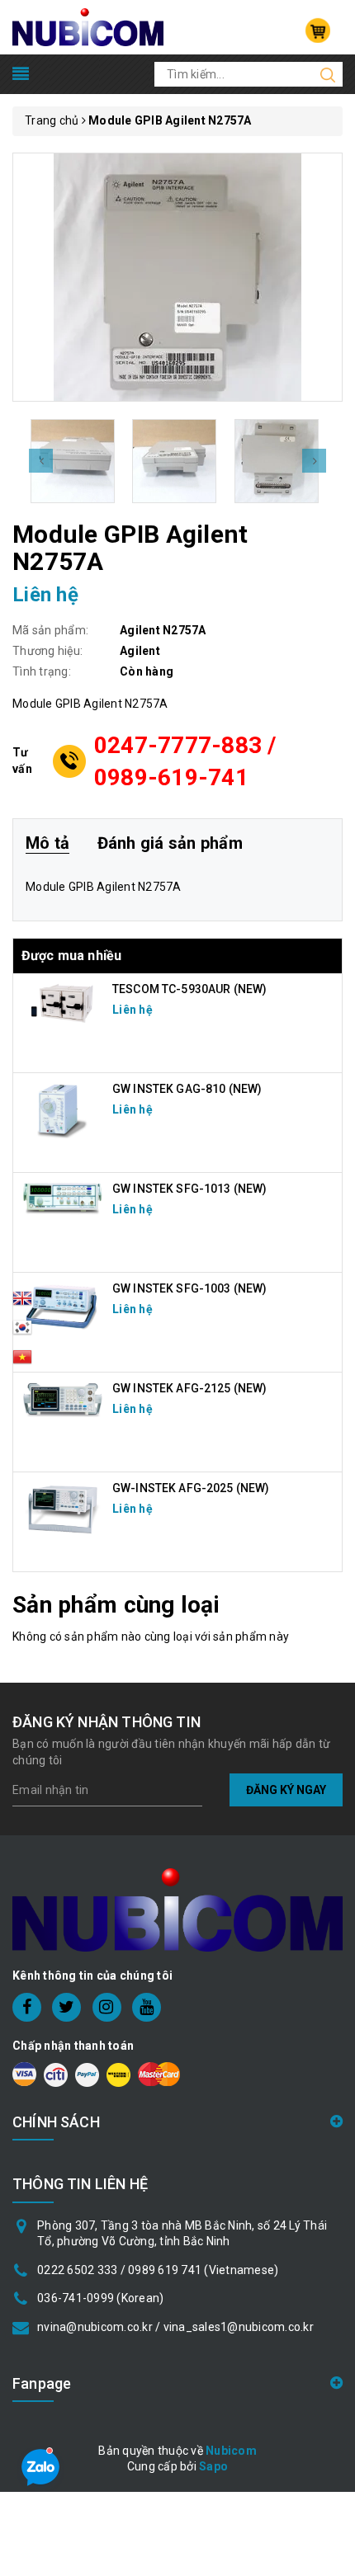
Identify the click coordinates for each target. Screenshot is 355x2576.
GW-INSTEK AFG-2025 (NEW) (191, 1488)
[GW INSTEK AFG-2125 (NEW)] (63, 1400)
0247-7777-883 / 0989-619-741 (185, 761)
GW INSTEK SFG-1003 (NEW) (189, 1288)
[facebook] (27, 2007)
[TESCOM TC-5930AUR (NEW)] (63, 1002)
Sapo (213, 2466)
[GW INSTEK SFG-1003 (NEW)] (63, 1307)
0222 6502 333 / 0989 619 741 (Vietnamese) (158, 2270)
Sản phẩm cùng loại (116, 1605)
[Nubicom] (88, 26)
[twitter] (66, 2007)
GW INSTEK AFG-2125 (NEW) (189, 1388)
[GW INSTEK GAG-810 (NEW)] (63, 1109)
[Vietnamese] (22, 1332)
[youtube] (147, 2007)
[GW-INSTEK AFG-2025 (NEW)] (63, 1509)
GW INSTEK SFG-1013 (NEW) (189, 1189)
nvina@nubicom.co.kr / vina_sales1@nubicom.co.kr (175, 2327)
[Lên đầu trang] (330, 1791)
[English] (22, 1303)
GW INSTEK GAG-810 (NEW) (187, 1089)
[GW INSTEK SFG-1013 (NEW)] (63, 1198)
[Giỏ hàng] (318, 31)
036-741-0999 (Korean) (100, 2298)
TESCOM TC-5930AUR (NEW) (189, 989)
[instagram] (107, 2007)
